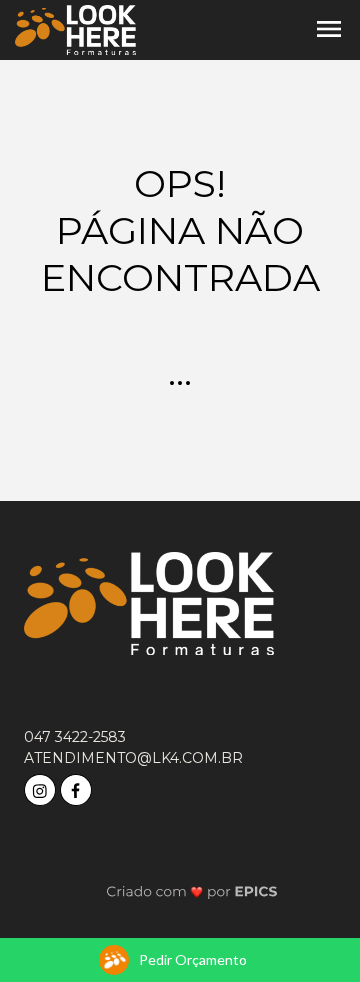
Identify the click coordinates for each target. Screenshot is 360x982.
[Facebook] (78, 787)
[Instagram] (42, 787)
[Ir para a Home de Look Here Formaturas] (75, 28)
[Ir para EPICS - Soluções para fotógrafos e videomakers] (192, 890)
